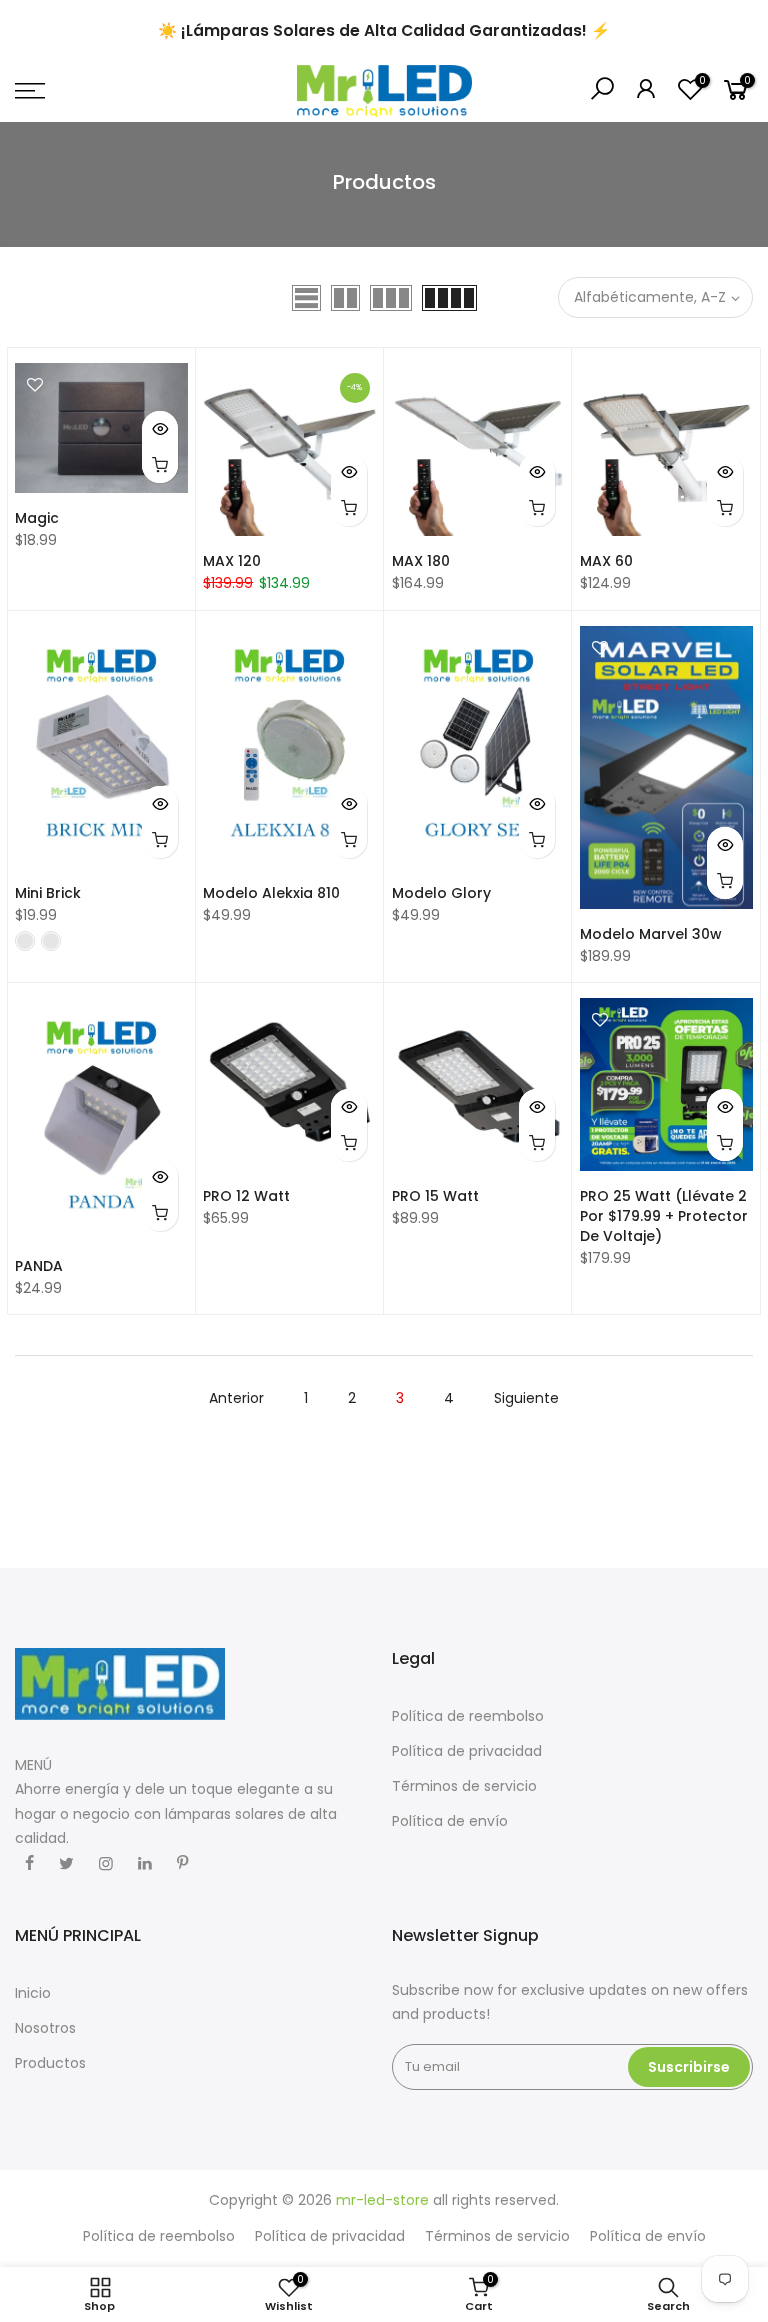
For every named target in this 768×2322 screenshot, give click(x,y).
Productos (50, 2063)
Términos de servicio (464, 1786)
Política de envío (450, 1821)
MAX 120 (232, 561)
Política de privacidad (467, 1751)
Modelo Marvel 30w (651, 934)
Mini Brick (48, 893)
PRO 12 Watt (246, 1196)
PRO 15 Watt (435, 1196)
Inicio (33, 1993)
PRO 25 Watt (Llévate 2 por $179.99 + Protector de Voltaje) (664, 1216)
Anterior (236, 1398)
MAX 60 (606, 561)
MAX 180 (421, 561)
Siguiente (526, 1398)
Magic (37, 518)
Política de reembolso (468, 1716)
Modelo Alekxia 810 (271, 893)
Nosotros (45, 2028)
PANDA (39, 1266)
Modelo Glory (441, 893)
